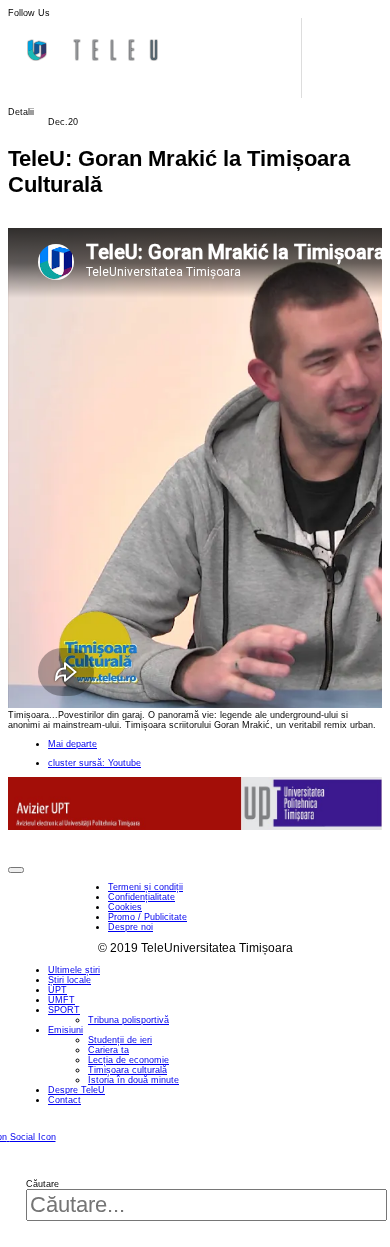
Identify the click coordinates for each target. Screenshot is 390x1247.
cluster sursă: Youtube (94, 763)
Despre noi (130, 927)
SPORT (64, 1010)
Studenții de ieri (120, 1040)
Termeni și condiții (145, 887)
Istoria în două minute (133, 1080)
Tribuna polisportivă (128, 1020)
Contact (64, 1100)
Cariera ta (108, 1050)
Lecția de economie (128, 1060)
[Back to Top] (16, 870)
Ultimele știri (74, 970)
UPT (57, 990)
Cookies (125, 907)
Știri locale (69, 980)
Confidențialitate (141, 897)
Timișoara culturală (127, 1070)
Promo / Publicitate (147, 917)
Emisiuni (65, 1030)
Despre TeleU (76, 1090)
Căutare (42, 1184)
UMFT (61, 1000)
